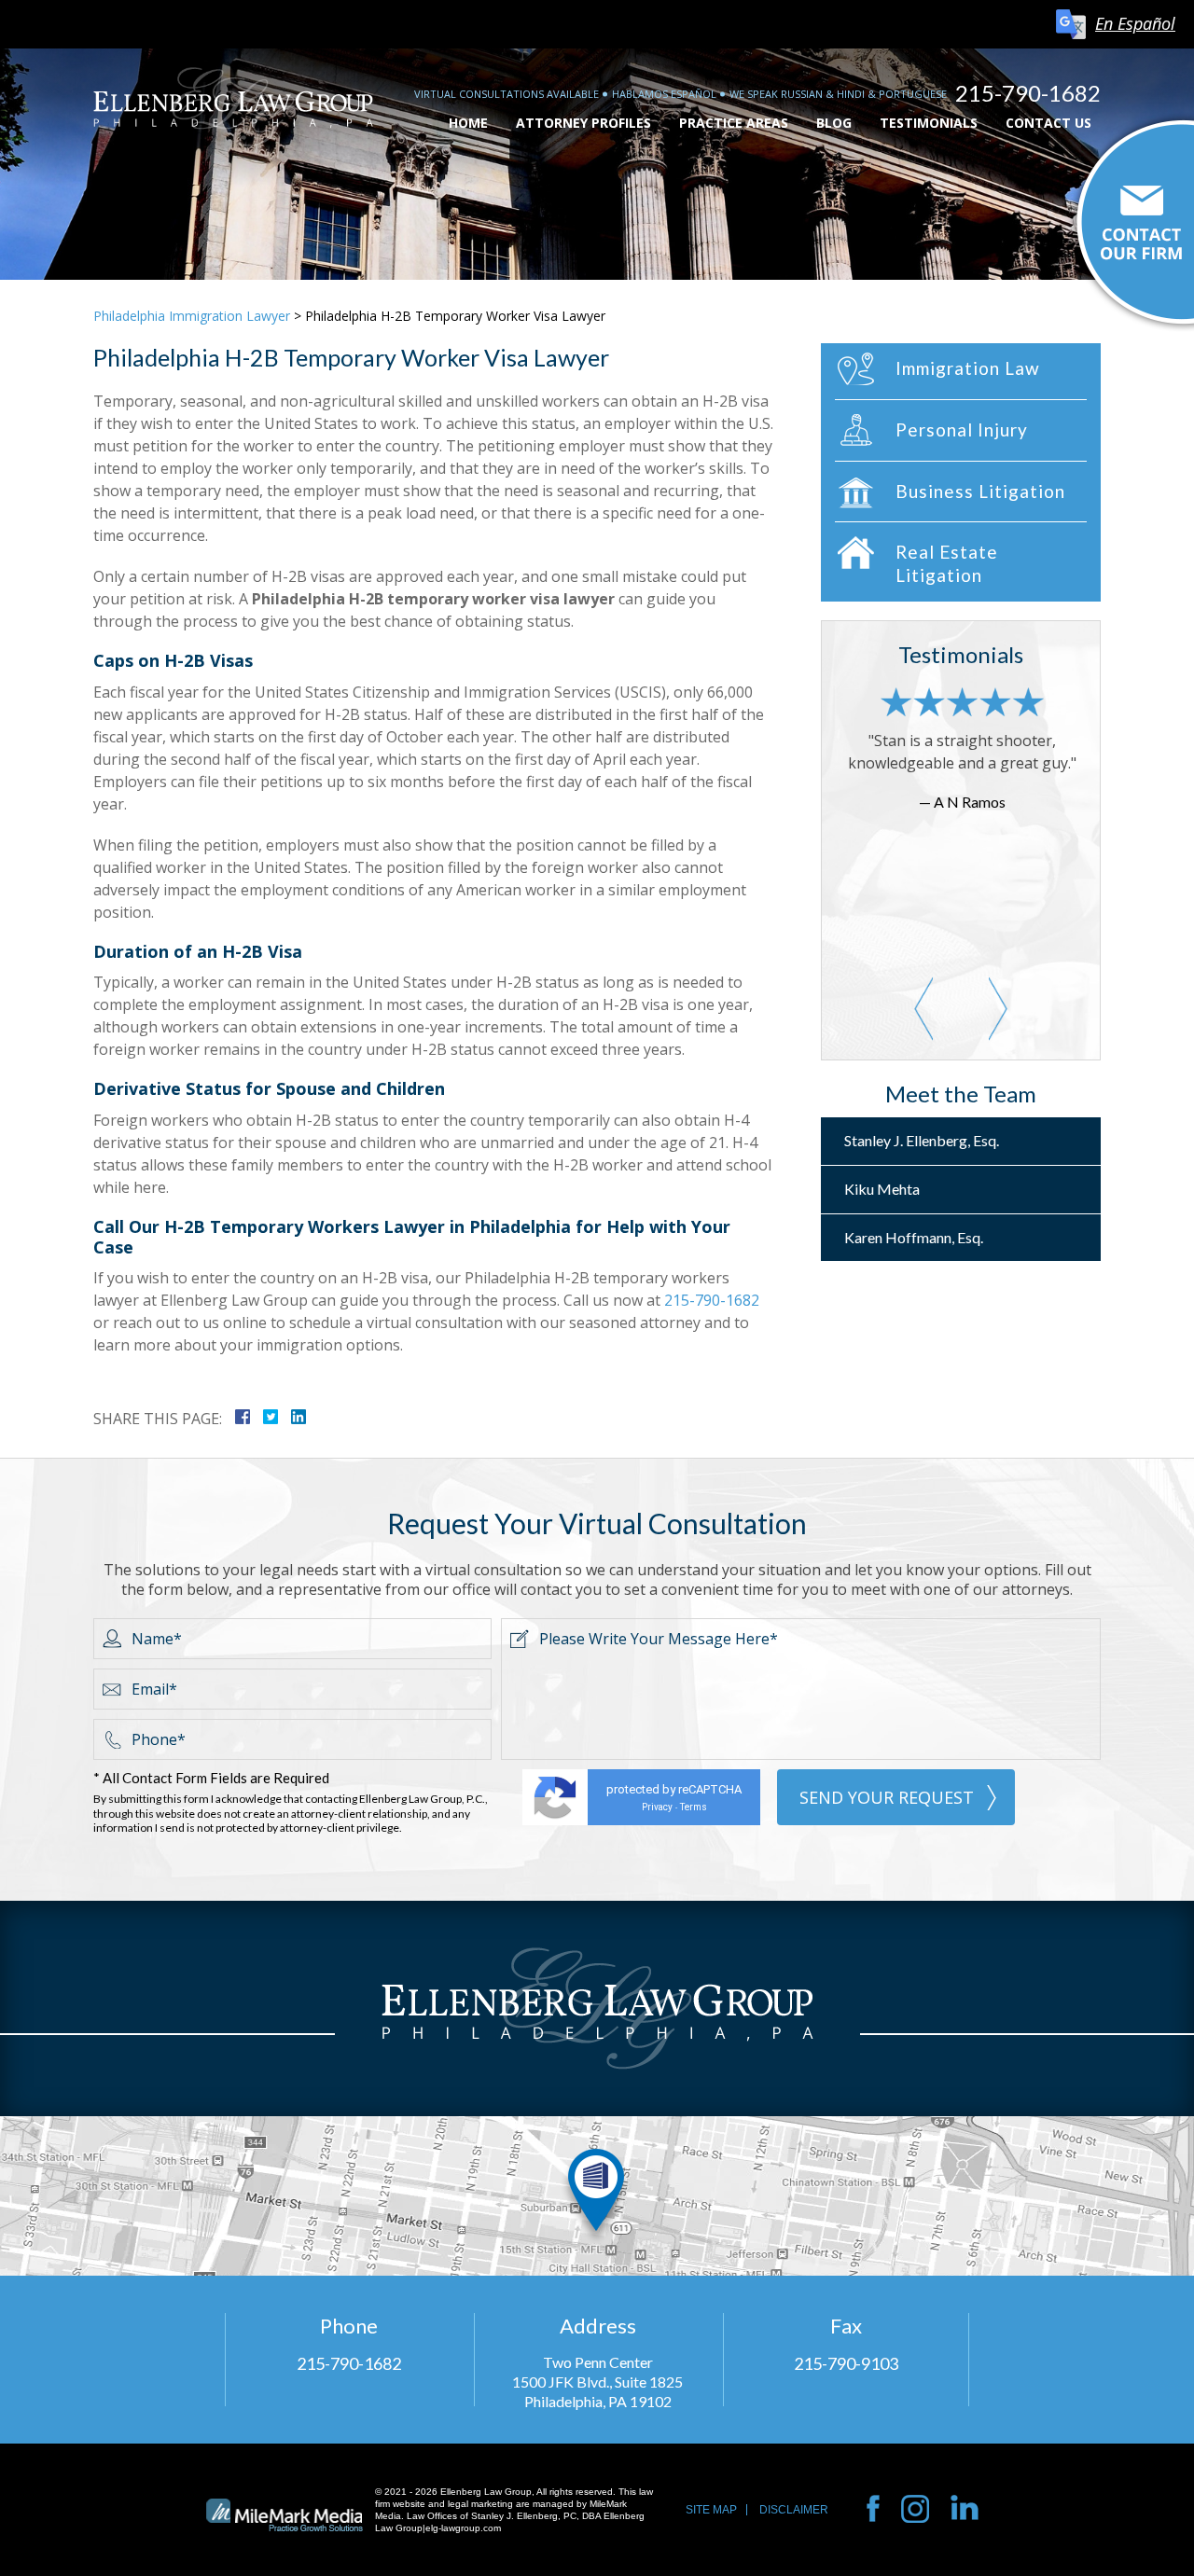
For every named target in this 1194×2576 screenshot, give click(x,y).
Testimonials (929, 123)
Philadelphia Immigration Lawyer (192, 316)
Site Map (711, 2510)
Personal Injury (962, 429)
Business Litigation (980, 491)
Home (468, 123)
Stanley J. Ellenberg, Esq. (922, 1140)
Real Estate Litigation (947, 563)
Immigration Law (968, 368)
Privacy (657, 1807)
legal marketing (480, 2504)
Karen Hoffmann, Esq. (914, 1237)
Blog (834, 123)
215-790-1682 (1028, 93)
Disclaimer (794, 2510)
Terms (694, 1807)
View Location (597, 2196)
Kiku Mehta (882, 1189)
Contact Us (1048, 123)
